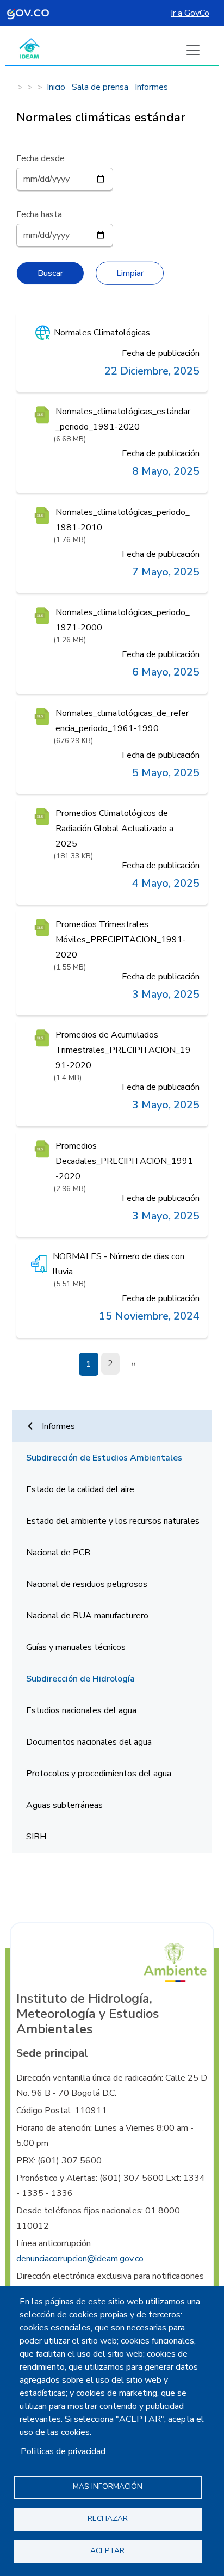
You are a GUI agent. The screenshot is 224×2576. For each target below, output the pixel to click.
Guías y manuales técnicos (76, 1647)
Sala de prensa (100, 87)
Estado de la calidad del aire (80, 1489)
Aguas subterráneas (64, 1805)
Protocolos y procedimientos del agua (99, 1774)
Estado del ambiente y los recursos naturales (113, 1521)
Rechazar (108, 2519)
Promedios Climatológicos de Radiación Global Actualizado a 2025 (114, 829)
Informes (151, 87)
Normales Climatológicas (102, 333)
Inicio (56, 87)
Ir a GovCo (190, 13)
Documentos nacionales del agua (89, 1742)
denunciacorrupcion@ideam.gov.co (80, 2259)
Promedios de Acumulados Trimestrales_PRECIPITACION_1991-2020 (123, 1050)
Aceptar (107, 2551)
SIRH (36, 1837)
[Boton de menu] (193, 50)
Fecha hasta (39, 214)
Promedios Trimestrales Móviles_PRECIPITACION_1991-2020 (121, 940)
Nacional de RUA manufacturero (87, 1616)
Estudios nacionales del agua (81, 1710)
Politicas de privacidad (63, 2451)
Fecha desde (41, 158)
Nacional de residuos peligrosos (87, 1584)
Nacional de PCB (58, 1553)
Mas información (108, 2486)
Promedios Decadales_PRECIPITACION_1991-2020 (124, 1161)
